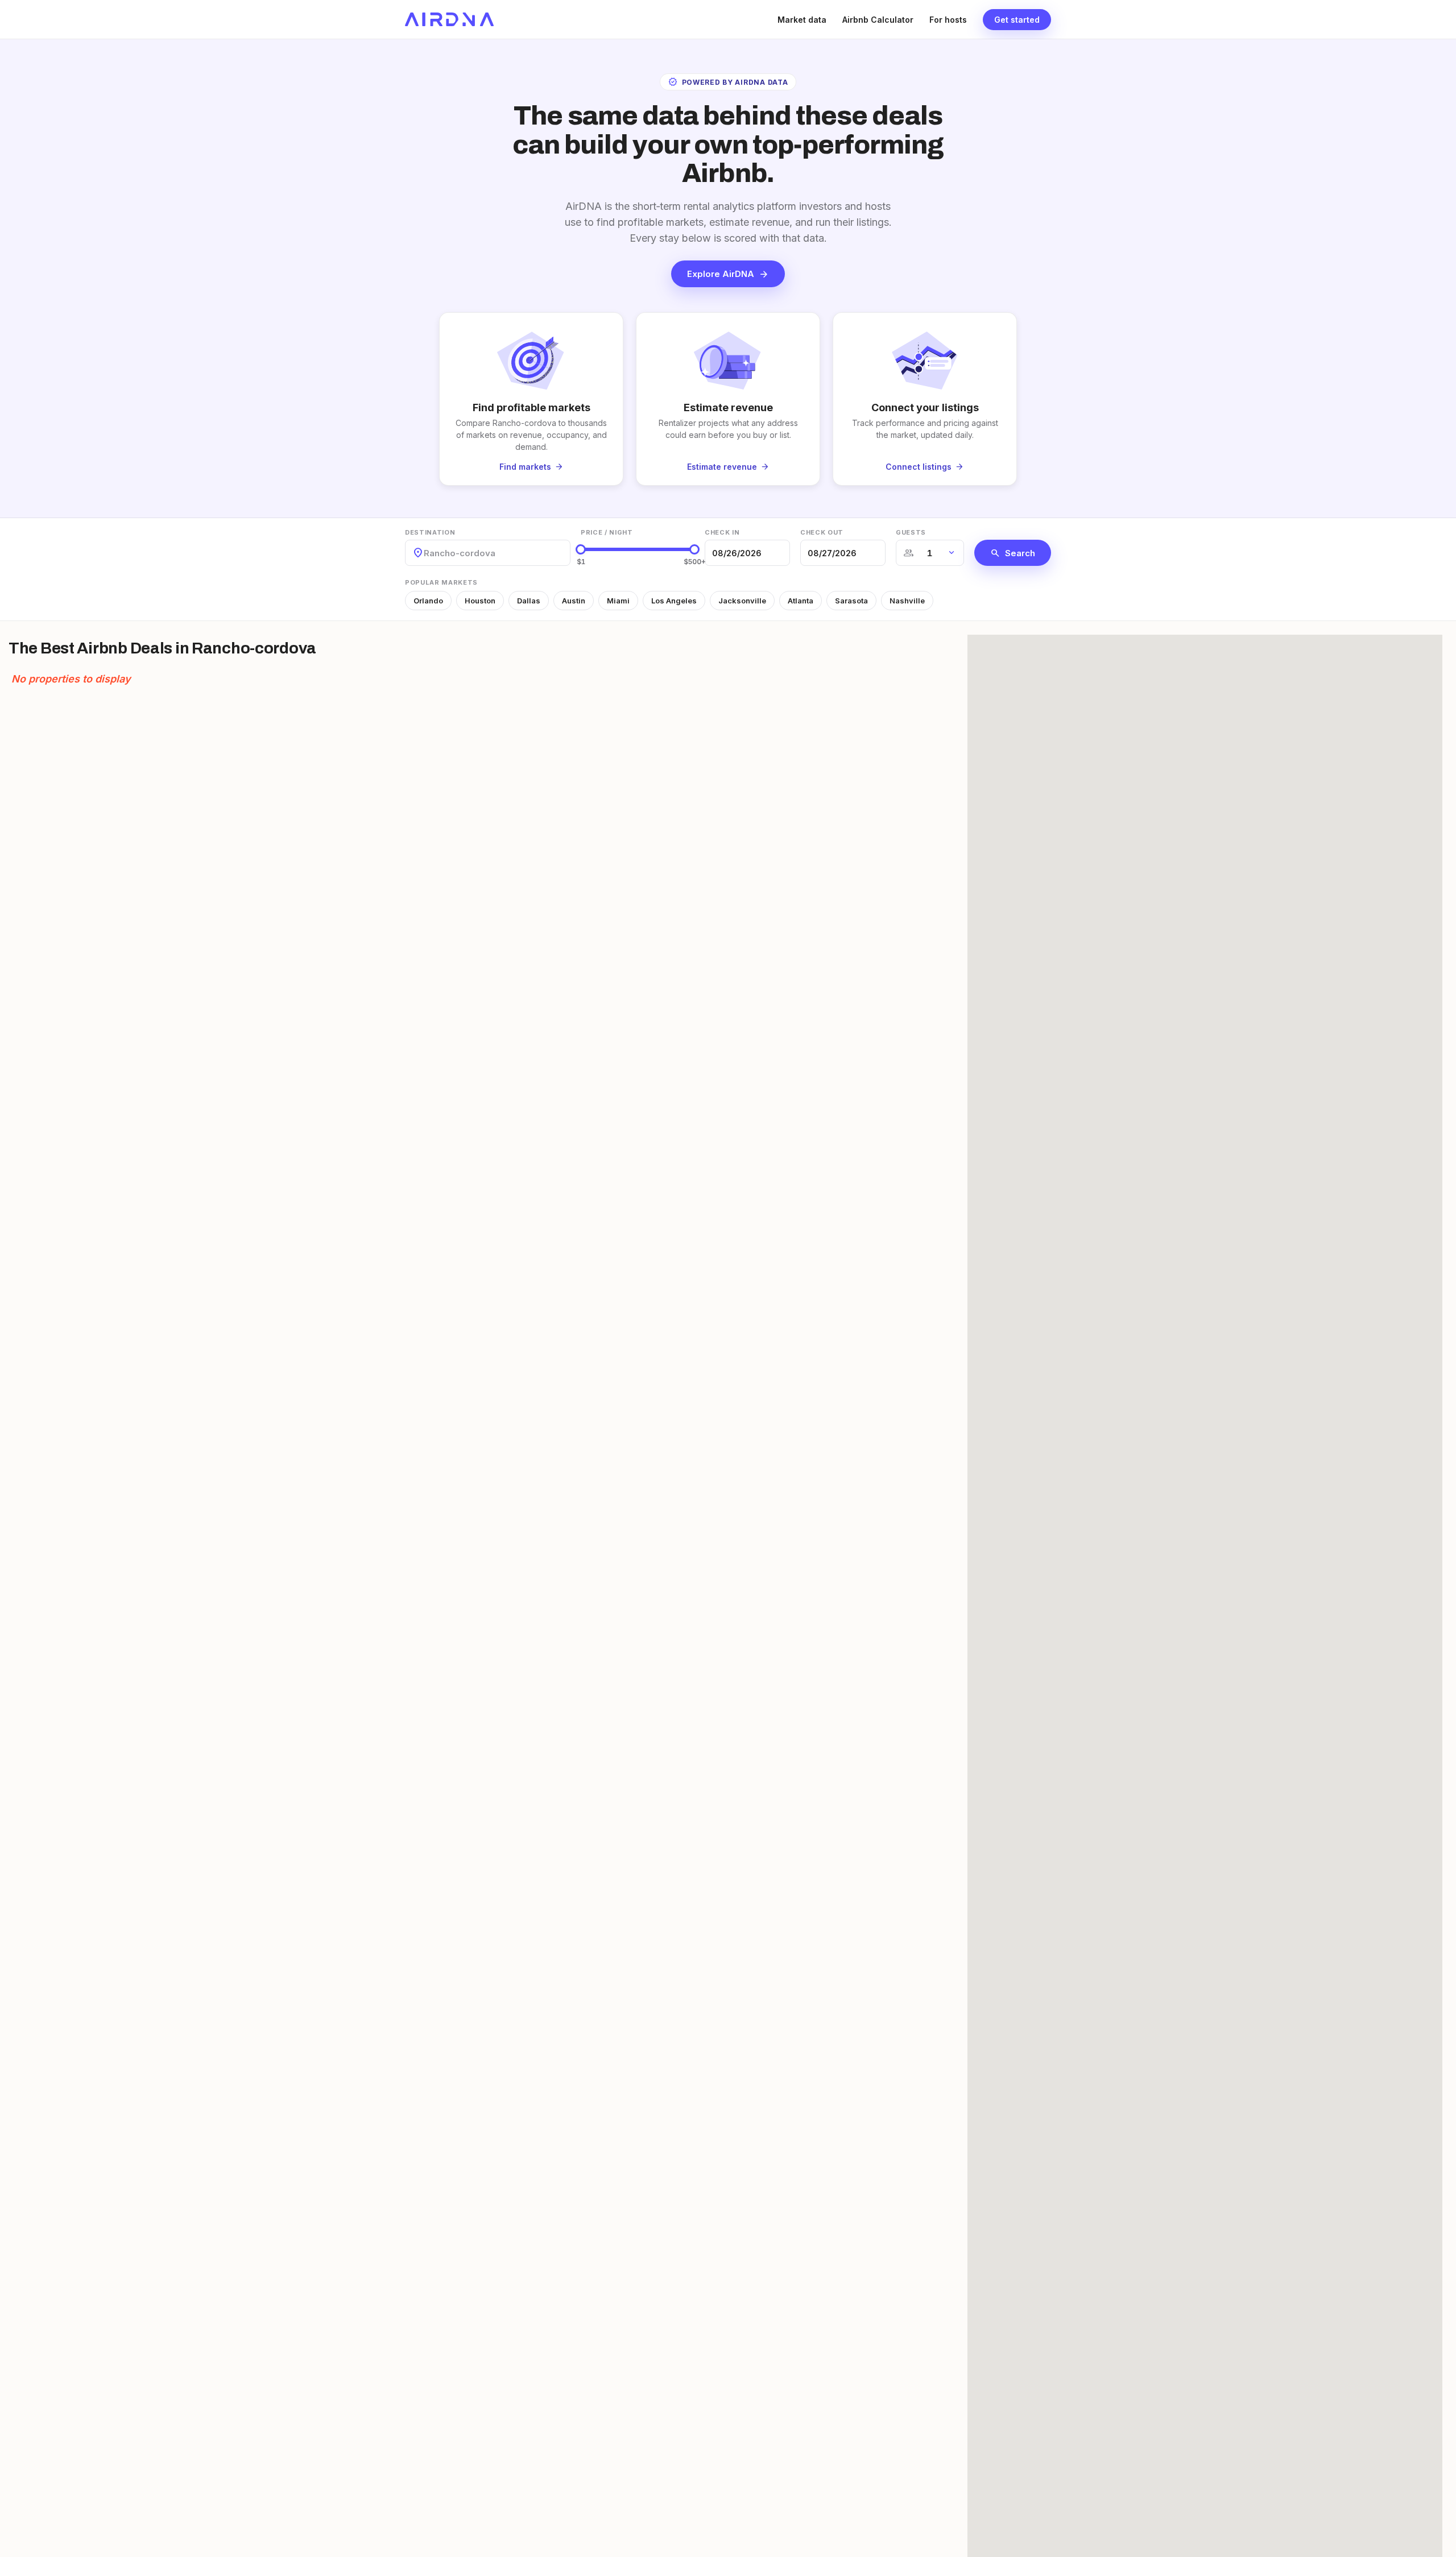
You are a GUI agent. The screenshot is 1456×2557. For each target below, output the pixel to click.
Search (1013, 553)
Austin (574, 601)
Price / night (607, 532)
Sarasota (851, 601)
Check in (722, 532)
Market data (802, 20)
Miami (618, 601)
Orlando (428, 601)
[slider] (581, 549)
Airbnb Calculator (878, 20)
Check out (822, 532)
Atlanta (801, 601)
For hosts (948, 20)
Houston (480, 601)
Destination (430, 532)
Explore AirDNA (728, 274)
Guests (911, 532)
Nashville (907, 601)
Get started (1017, 20)
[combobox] (425, 553)
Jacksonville (742, 601)
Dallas (529, 601)
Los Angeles (674, 601)
